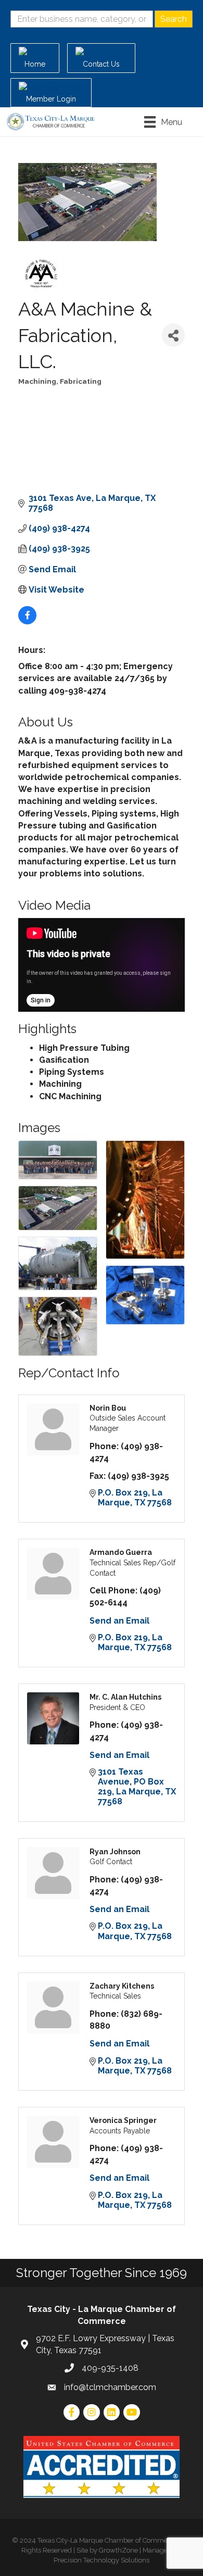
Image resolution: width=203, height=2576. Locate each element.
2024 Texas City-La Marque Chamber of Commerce (99, 2540)
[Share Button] (173, 335)
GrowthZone (118, 2550)
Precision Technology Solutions (102, 2560)
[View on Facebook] (27, 621)
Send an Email (119, 1621)
